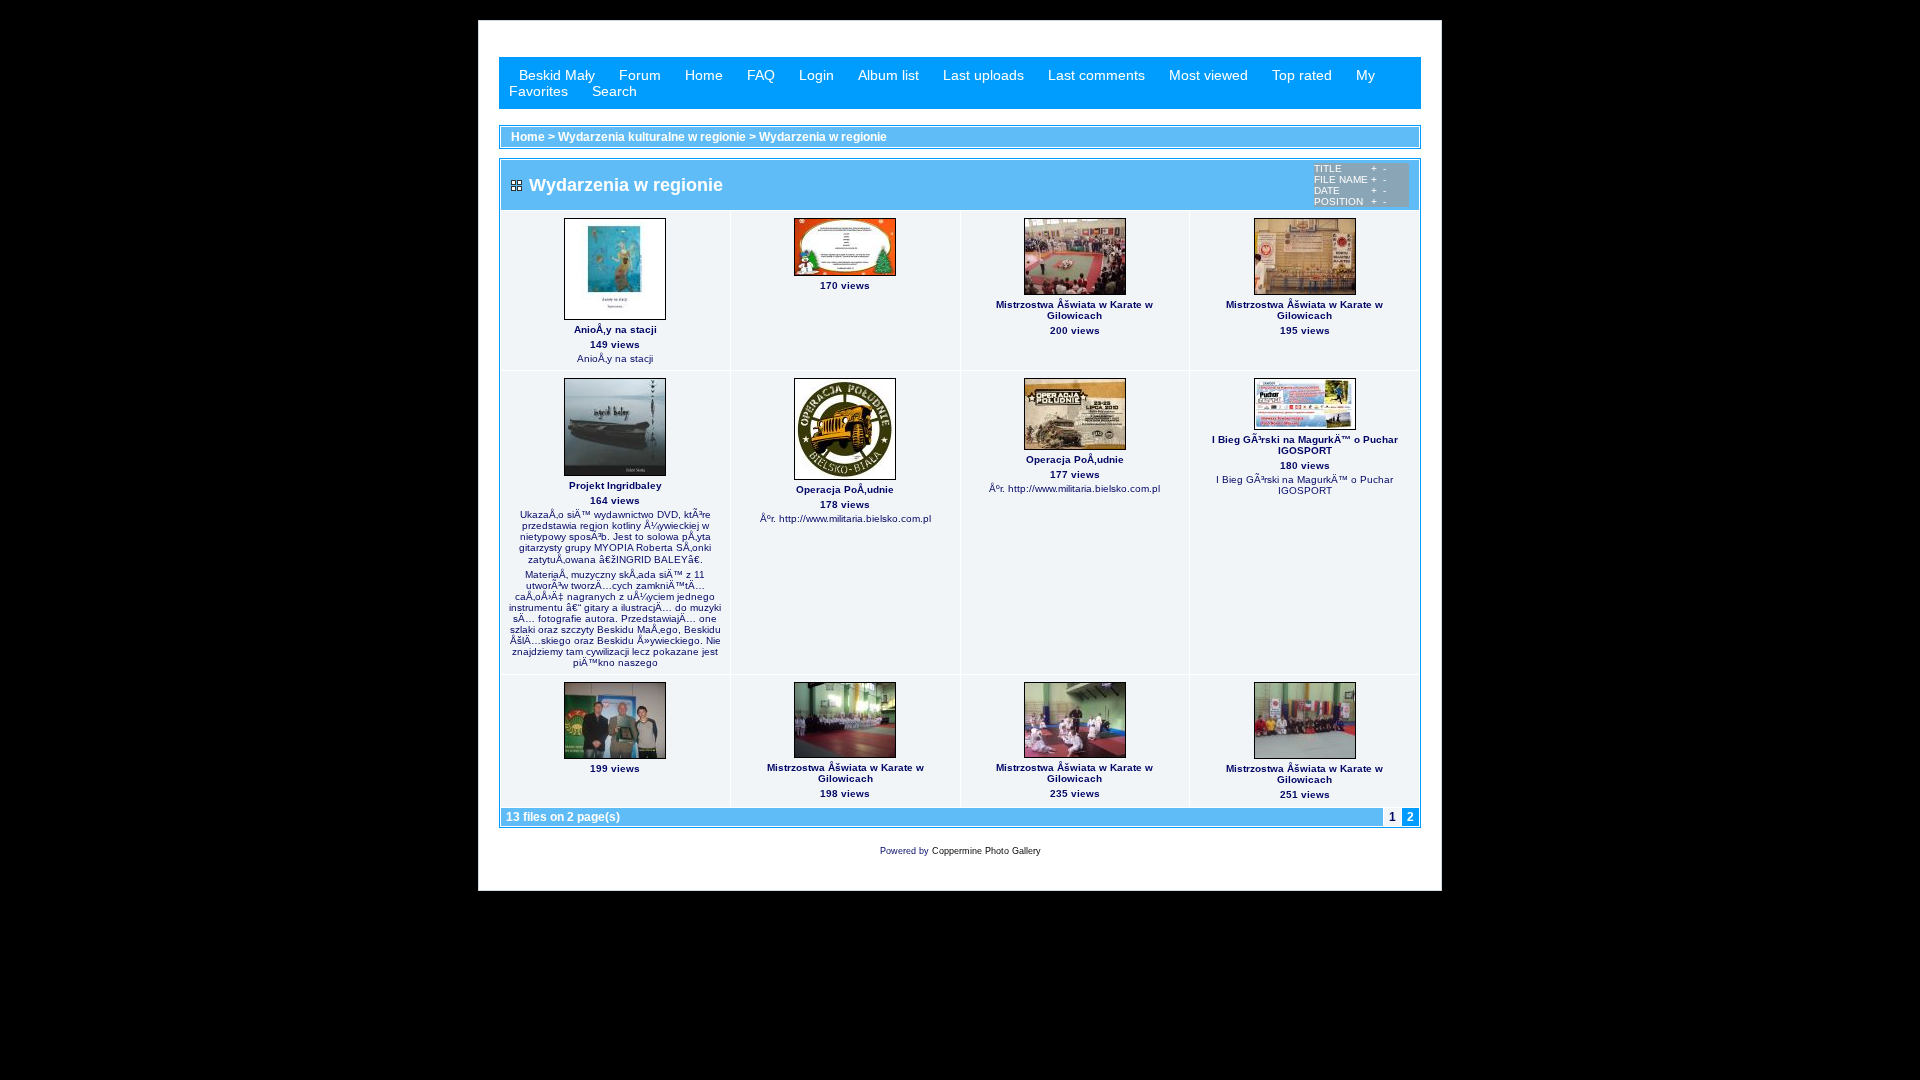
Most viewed (1208, 75)
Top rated (1302, 75)
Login (816, 75)
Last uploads (983, 75)
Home (704, 75)
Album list (888, 75)
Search (614, 91)
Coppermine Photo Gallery (986, 851)
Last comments (1096, 75)
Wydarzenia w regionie (823, 137)
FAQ (761, 75)
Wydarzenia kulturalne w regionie (652, 137)
